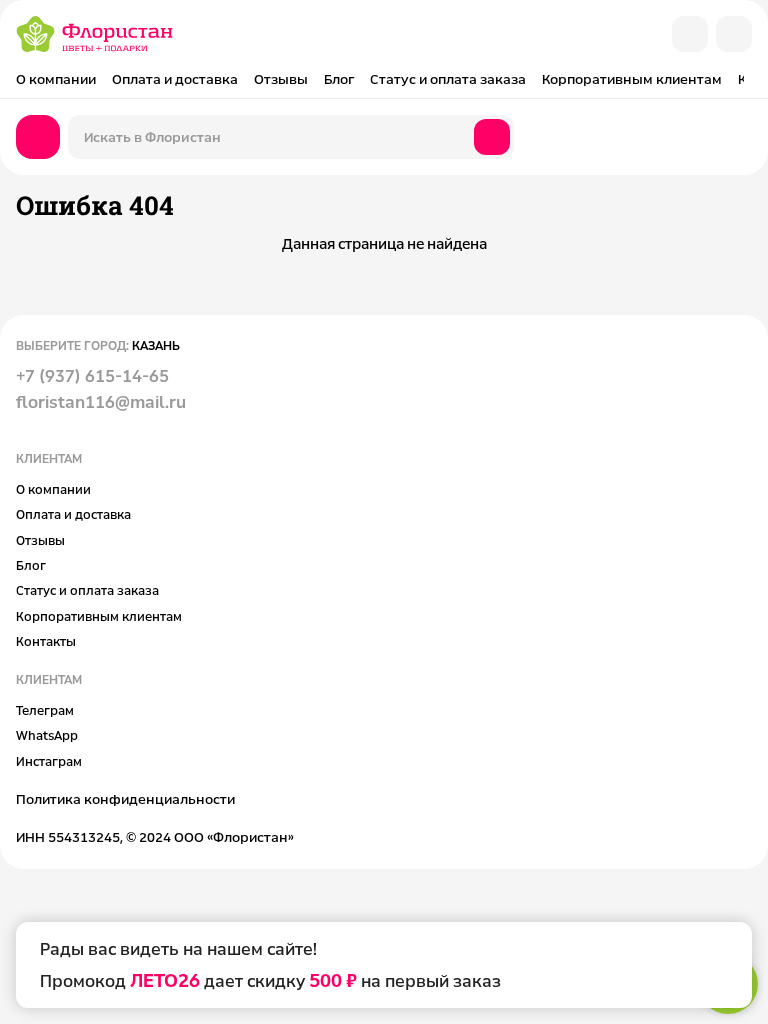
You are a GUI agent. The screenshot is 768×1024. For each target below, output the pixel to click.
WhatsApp (47, 735)
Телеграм (45, 710)
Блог (339, 79)
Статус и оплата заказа (448, 79)
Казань (156, 345)
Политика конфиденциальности (125, 799)
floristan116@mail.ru (101, 402)
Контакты (46, 641)
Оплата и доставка (175, 79)
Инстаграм (49, 761)
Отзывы (281, 79)
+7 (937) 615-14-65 (92, 376)
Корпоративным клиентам (632, 79)
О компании (56, 79)
